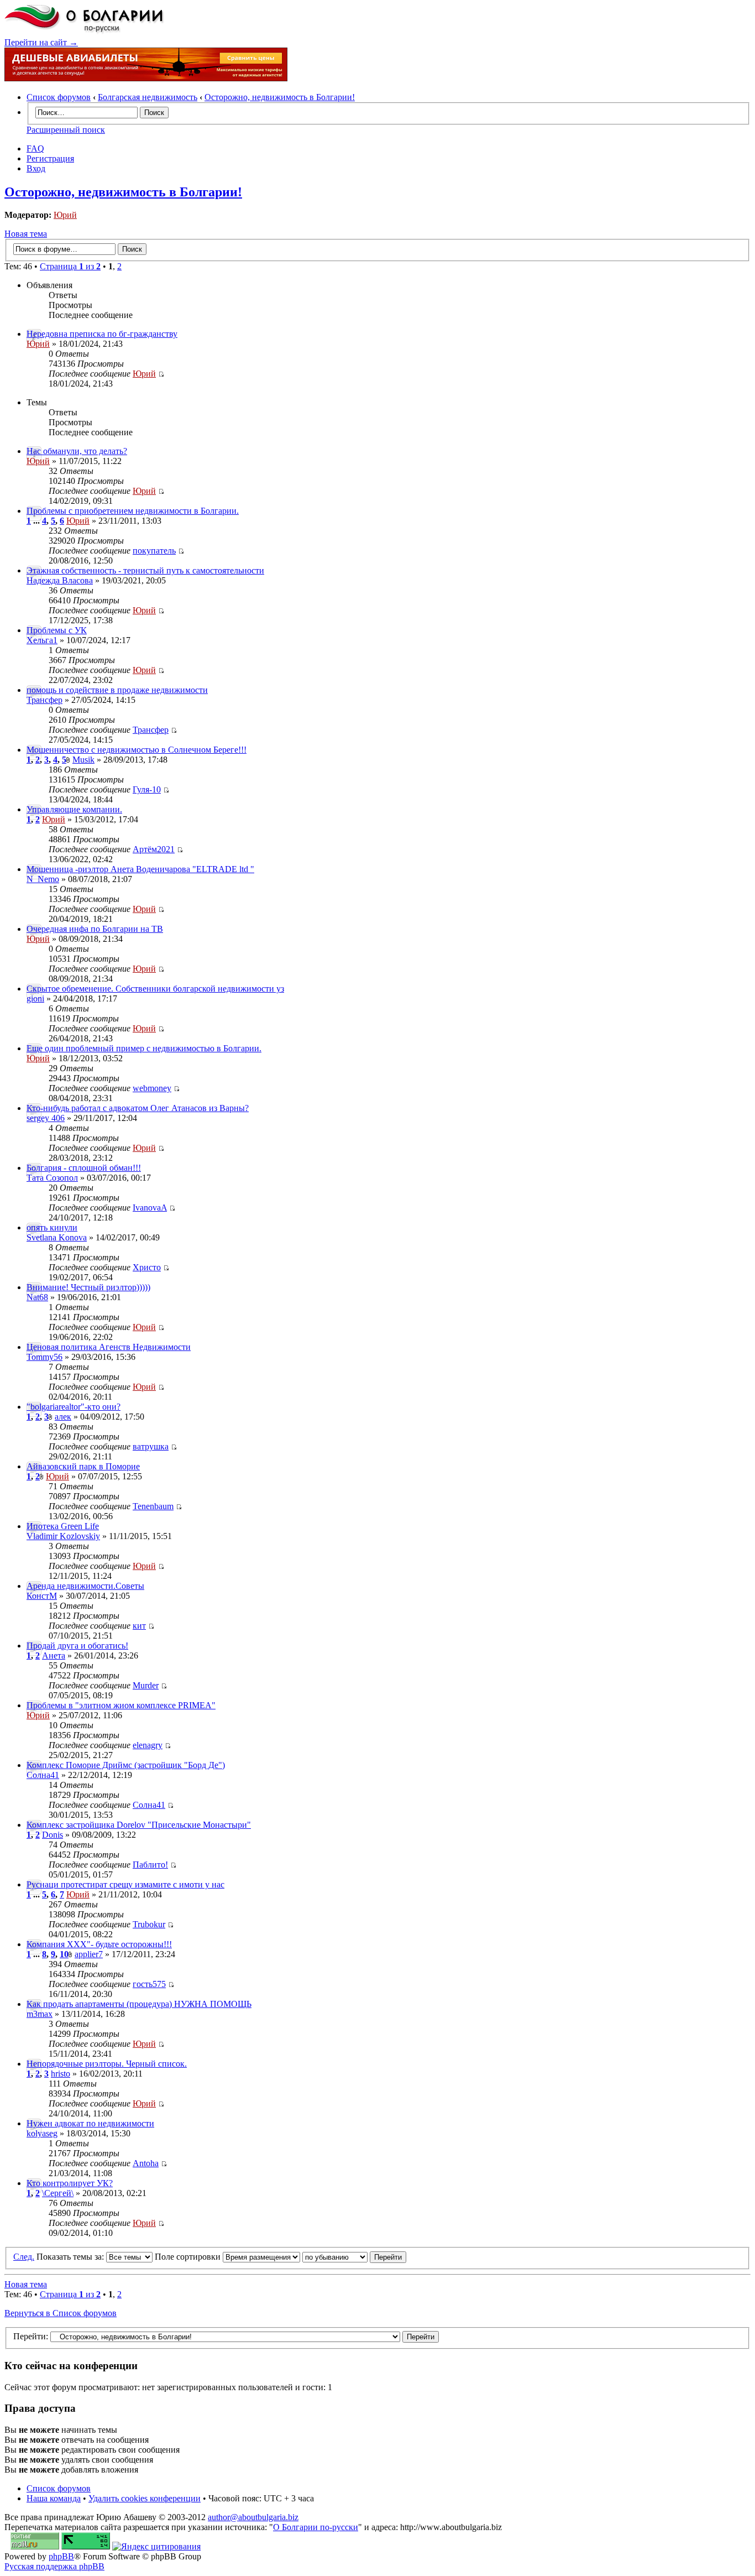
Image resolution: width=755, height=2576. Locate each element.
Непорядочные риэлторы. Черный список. (107, 2064)
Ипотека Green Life (63, 1526)
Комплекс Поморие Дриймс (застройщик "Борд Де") (126, 1765)
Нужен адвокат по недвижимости (90, 2123)
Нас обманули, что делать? (77, 451)
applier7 (89, 1954)
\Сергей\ (58, 2193)
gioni (35, 998)
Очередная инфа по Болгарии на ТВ (95, 929)
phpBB (61, 2556)
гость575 (149, 1984)
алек (63, 1417)
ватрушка (151, 1446)
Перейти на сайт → (41, 42)
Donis (53, 1835)
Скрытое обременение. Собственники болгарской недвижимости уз (155, 989)
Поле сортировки (189, 2257)
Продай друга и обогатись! (77, 1646)
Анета (54, 1655)
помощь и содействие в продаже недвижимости (117, 690)
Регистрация (50, 158)
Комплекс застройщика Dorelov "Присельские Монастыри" (139, 1825)
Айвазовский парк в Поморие (83, 1466)
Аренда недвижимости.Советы (85, 1586)
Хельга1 (42, 640)
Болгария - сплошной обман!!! (84, 1168)
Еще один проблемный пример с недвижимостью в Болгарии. (144, 1048)
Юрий (65, 215)
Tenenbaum (153, 1506)
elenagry (148, 1745)
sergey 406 (46, 1118)
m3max (40, 2014)
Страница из (70, 266)
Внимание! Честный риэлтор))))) (88, 1287)
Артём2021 (154, 849)
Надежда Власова (60, 580)
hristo (61, 2074)
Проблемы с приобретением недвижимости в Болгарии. (133, 511)
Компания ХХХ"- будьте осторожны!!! (99, 1944)
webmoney (152, 1088)
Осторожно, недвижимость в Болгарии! (280, 97)
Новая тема (26, 234)
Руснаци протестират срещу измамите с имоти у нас (125, 1884)
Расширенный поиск (66, 130)
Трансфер (44, 700)
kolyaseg (42, 2133)
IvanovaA (150, 1208)
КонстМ (42, 1596)
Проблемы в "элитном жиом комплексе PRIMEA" (121, 1705)
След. (24, 2257)
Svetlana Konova (57, 1237)
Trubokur (149, 1924)
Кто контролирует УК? (70, 2183)
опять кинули (52, 1227)
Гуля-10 (147, 789)
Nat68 (37, 1297)
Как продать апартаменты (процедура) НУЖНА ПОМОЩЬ (139, 2004)
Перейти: (31, 2336)
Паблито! (150, 1865)
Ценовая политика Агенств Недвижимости (109, 1347)
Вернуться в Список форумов (61, 2313)
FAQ (35, 148)
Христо (147, 1267)
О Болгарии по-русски (316, 2527)
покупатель (154, 551)
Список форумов (59, 97)
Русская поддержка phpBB (54, 2566)
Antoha (146, 2163)
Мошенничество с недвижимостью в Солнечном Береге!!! (137, 750)
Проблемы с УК (57, 630)
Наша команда (54, 2498)
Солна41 (43, 1775)
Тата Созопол (52, 1178)
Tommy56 (44, 1357)
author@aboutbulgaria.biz (253, 2517)
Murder (146, 1685)
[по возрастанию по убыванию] (354, 2257)
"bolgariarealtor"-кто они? (74, 1407)
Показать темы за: (71, 2257)
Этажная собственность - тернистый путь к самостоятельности (145, 570)
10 (64, 1954)
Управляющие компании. (74, 809)
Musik (83, 760)
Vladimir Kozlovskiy (63, 1536)
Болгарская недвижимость (148, 97)
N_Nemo (43, 879)
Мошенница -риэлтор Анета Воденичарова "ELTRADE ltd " (140, 869)
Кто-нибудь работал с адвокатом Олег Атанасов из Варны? (138, 1108)
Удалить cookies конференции (145, 2498)
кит (139, 1626)
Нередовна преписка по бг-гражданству (102, 334)
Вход (36, 168)
